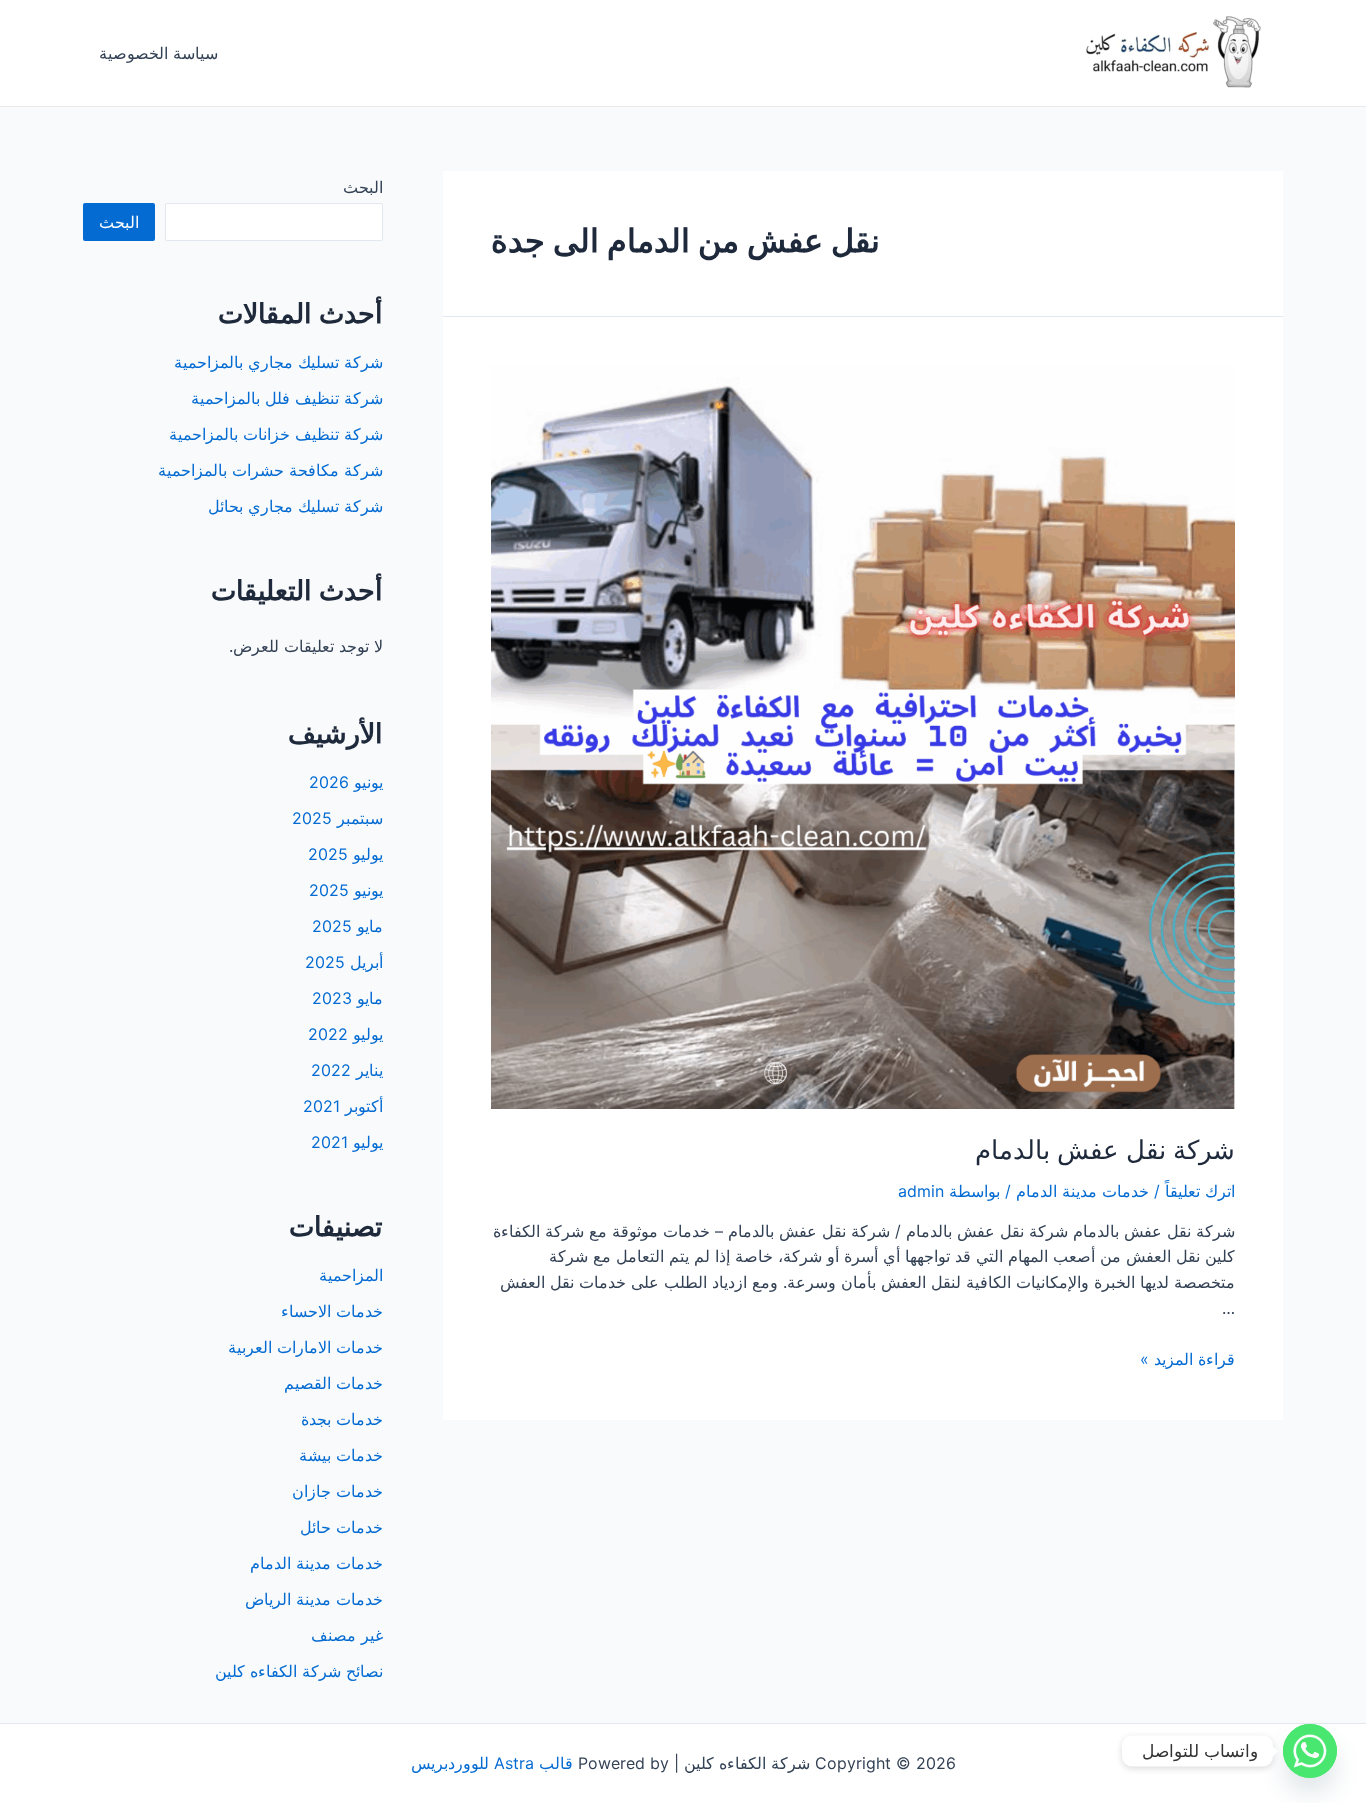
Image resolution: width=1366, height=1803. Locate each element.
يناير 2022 (347, 1070)
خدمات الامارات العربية (305, 1347)
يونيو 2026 (346, 782)
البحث (363, 187)
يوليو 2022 (345, 1034)
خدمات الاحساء (332, 1311)
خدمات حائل (341, 1527)
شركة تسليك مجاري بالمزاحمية (278, 362)
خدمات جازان (337, 1491)
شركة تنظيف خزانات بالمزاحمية (276, 434)
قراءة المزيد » (1187, 1359)
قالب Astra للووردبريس (492, 1763)
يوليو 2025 (345, 854)
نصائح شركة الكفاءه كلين (299, 1671)
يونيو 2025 (346, 890)
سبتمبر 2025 (337, 818)
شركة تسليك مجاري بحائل (295, 506)
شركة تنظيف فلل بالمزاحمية (287, 398)
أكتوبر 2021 (343, 1106)
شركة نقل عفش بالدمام (1105, 1149)
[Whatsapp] (1310, 1751)
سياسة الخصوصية (158, 53)
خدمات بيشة (341, 1455)
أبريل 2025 (344, 962)
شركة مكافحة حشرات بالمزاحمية (270, 470)
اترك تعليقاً (1200, 1191)
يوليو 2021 (347, 1142)
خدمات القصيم (333, 1383)
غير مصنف (347, 1635)
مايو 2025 (347, 926)
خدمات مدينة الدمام (1082, 1191)
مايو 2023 (347, 998)
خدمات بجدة (342, 1419)
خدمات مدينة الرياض (314, 1599)
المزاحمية (351, 1275)
